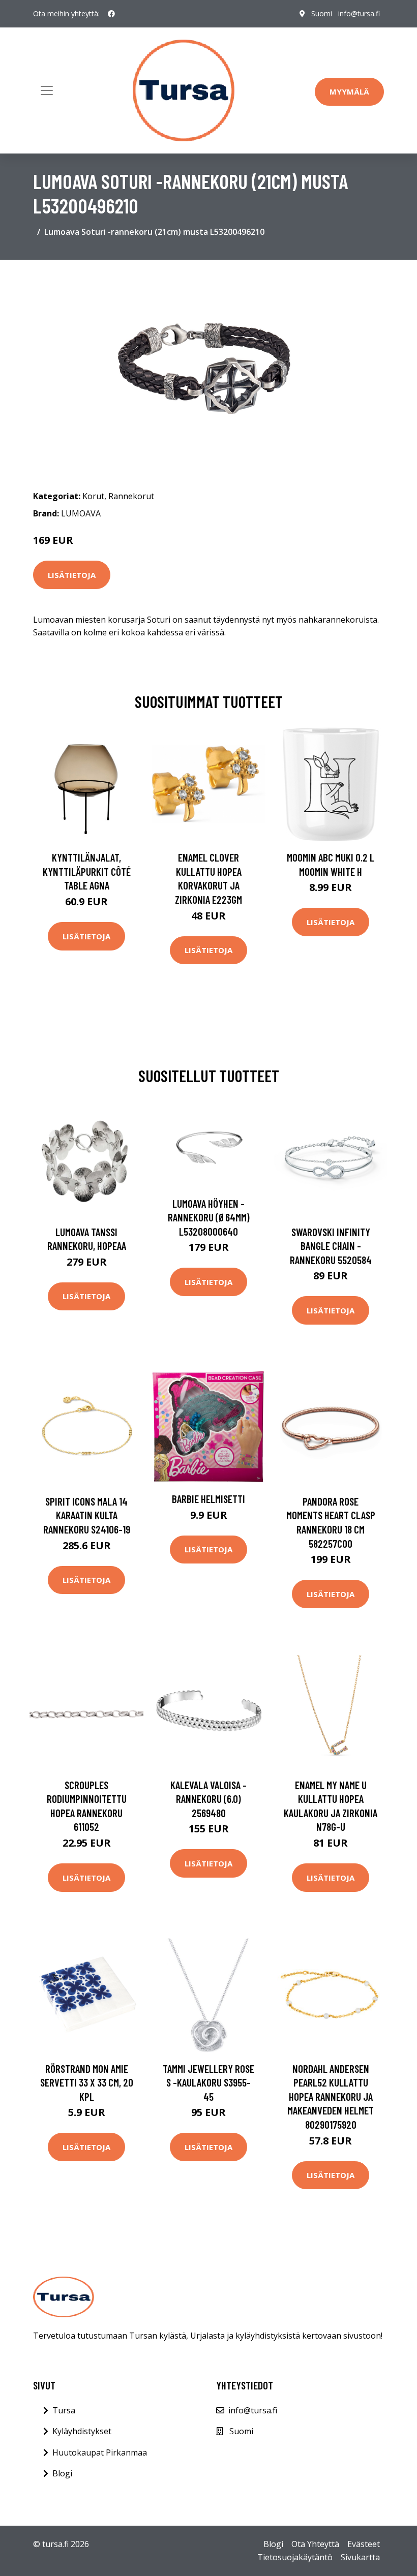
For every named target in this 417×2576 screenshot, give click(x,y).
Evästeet (364, 2544)
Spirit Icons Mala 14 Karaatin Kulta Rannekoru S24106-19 (87, 1515)
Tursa (64, 2410)
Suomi (322, 13)
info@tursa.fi (359, 13)
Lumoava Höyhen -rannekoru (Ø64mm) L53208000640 (209, 1217)
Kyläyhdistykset (82, 2431)
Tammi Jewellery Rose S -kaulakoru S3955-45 (208, 2082)
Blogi (62, 2473)
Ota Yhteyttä (315, 2544)
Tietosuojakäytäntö (295, 2557)
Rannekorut (131, 496)
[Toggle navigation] (47, 90)
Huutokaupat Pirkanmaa (100, 2452)
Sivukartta (360, 2557)
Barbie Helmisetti (208, 1499)
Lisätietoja (72, 575)
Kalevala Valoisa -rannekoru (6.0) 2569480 (208, 1799)
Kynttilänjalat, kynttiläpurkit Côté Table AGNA (87, 871)
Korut (93, 496)
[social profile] (111, 14)
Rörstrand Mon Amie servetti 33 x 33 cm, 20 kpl (87, 2082)
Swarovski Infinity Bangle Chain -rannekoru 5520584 (331, 1246)
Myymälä (349, 91)
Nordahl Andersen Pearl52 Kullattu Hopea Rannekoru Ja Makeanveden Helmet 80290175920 (331, 2096)
